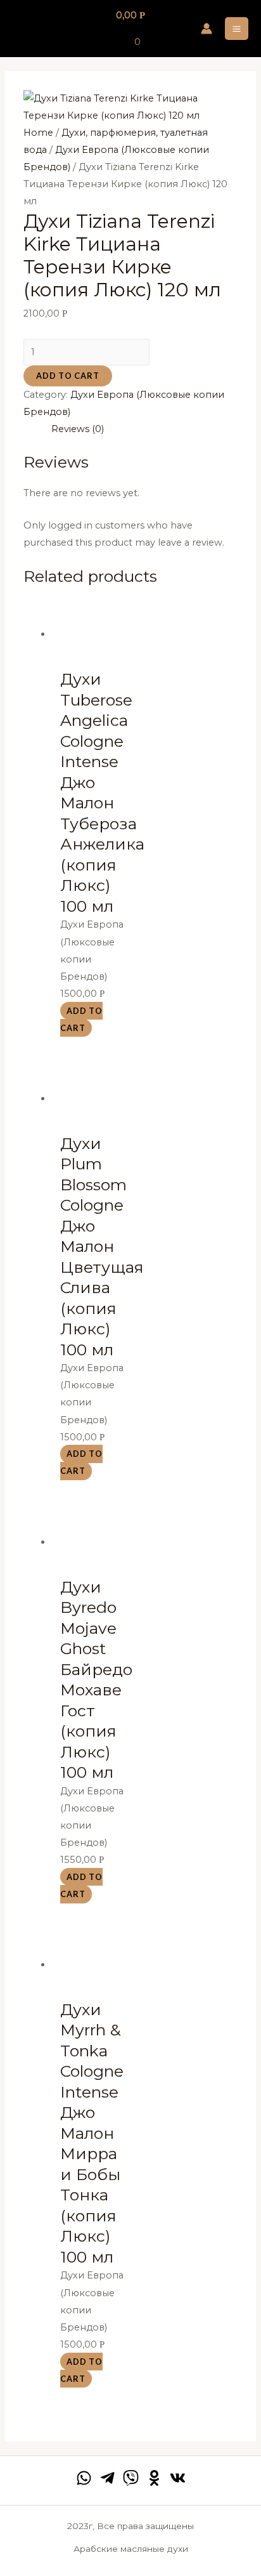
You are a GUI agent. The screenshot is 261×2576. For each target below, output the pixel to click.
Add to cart (68, 376)
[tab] (144, 429)
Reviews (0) (78, 429)
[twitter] (131, 2478)
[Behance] (154, 2478)
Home (38, 133)
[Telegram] (107, 2478)
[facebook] (84, 2478)
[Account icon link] (207, 29)
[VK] (178, 2478)
